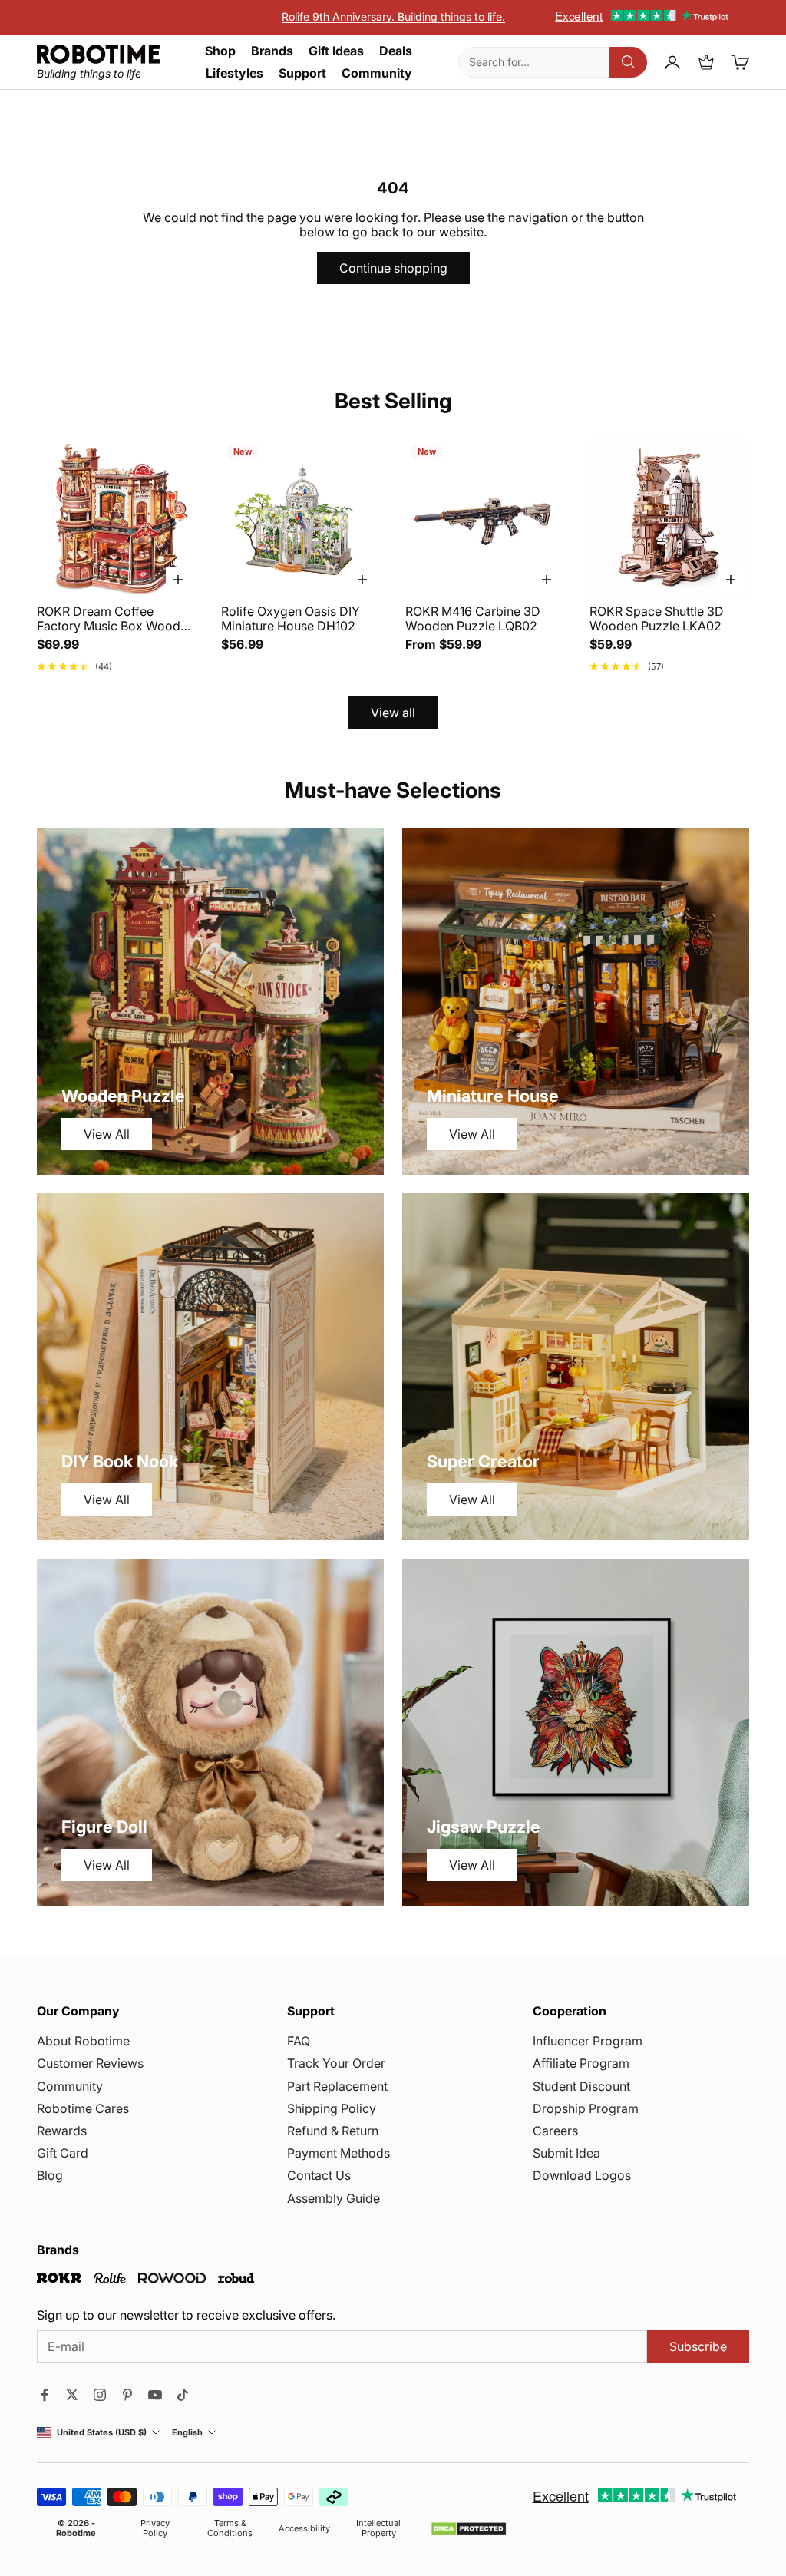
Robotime (76, 2533)
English (187, 2433)
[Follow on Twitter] (72, 2395)
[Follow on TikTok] (183, 2395)
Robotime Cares (83, 2108)
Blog (50, 2175)
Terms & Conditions (230, 2528)
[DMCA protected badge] (469, 2529)
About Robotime (83, 2041)
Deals (396, 51)
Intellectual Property (378, 2528)
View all (393, 713)
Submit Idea (566, 2153)
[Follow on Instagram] (100, 2395)
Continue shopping (393, 268)
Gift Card (63, 2153)
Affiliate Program (581, 2063)
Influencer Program (588, 2041)
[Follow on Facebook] (45, 2395)
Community (377, 73)
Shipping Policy (332, 2108)
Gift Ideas (336, 51)
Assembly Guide (334, 2198)
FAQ (299, 2041)
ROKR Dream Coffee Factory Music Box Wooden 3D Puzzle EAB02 (116, 619)
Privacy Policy (155, 2528)
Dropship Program (586, 2108)
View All (107, 1134)
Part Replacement (337, 2086)
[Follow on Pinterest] (127, 2395)
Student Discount (581, 2086)
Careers (555, 2131)
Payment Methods (339, 2153)
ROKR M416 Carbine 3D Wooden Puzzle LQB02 (473, 619)
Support (302, 73)
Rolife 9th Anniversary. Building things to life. (393, 17)
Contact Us (319, 2175)
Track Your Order (336, 2063)
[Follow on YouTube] (155, 2395)
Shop (220, 51)
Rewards (62, 2131)
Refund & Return (333, 2131)
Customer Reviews (90, 2063)
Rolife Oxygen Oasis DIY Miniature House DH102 (291, 619)
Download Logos (582, 2175)
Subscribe (698, 2346)
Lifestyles (234, 73)
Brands (272, 51)
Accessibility (304, 2529)
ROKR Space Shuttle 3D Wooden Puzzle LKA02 (657, 619)
